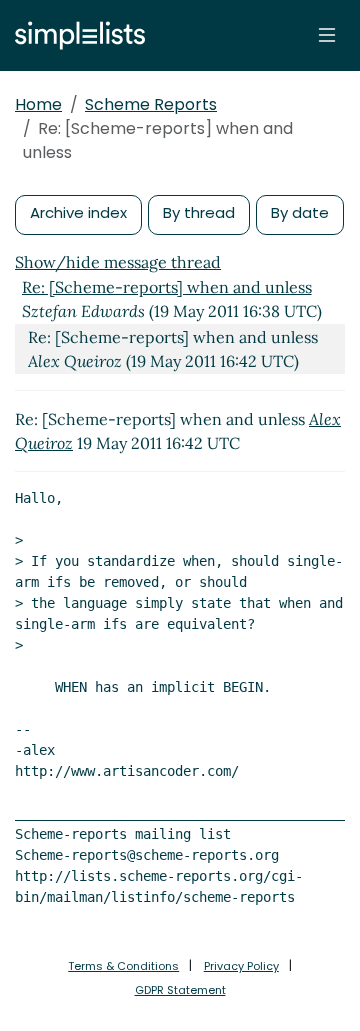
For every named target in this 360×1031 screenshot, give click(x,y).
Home (38, 104)
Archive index (78, 212)
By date (300, 212)
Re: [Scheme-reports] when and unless (167, 287)
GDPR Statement (180, 990)
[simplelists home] (75, 35)
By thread (199, 212)
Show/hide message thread (118, 262)
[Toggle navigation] (327, 35)
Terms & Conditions (123, 966)
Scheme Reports (151, 104)
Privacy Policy (241, 966)
